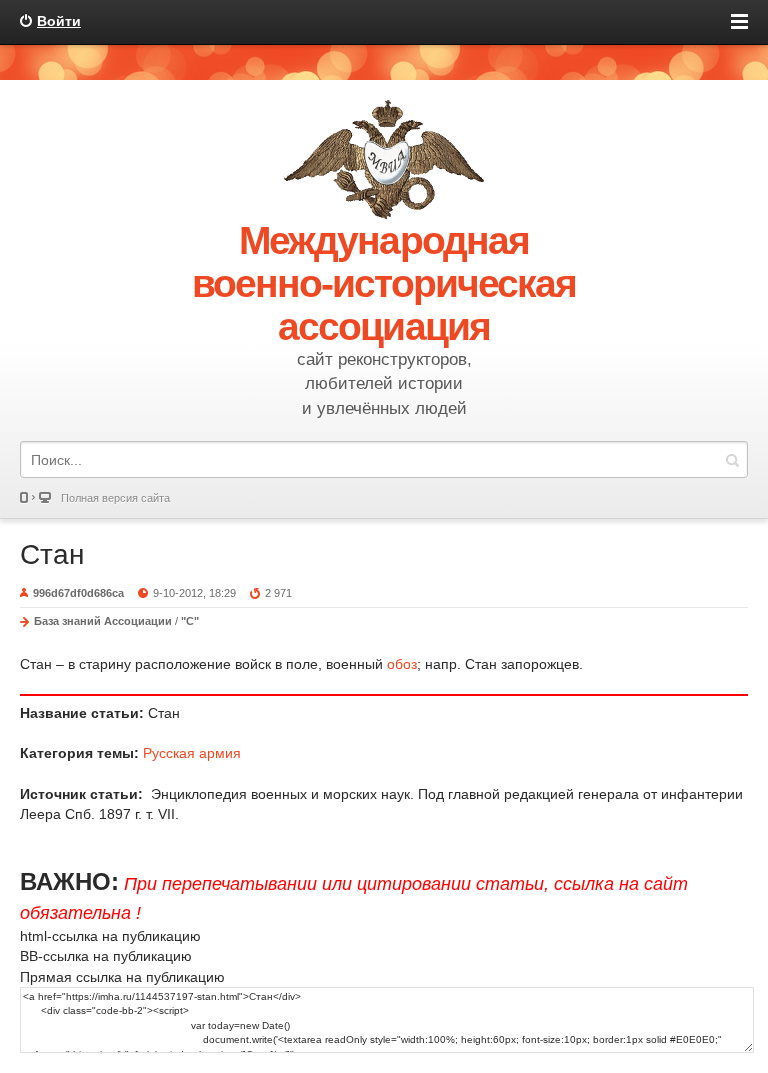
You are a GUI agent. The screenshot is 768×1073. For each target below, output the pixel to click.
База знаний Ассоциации (103, 621)
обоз (402, 664)
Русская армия (192, 753)
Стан (52, 554)
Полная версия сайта (115, 498)
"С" (190, 621)
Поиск (732, 459)
